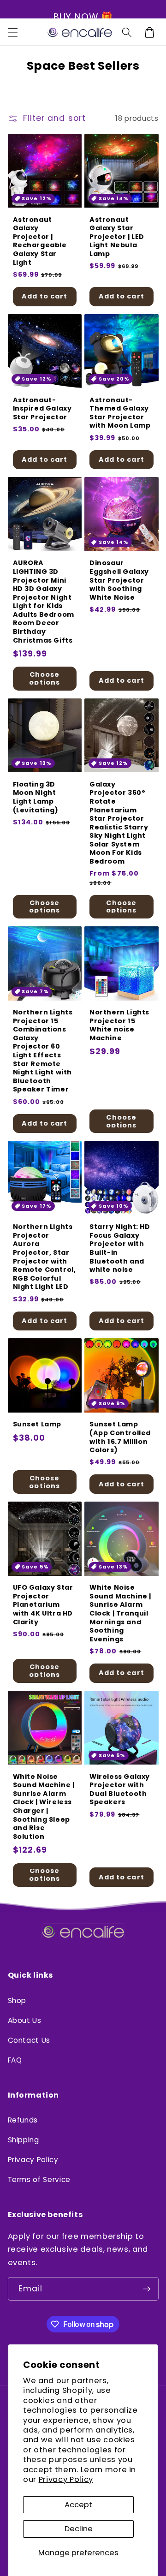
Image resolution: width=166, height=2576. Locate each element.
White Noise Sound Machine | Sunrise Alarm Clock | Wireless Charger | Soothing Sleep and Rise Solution (44, 1807)
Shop (17, 2001)
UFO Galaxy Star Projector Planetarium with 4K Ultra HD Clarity (43, 1605)
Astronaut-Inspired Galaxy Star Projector (42, 409)
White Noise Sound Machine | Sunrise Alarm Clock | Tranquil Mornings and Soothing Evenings (120, 1613)
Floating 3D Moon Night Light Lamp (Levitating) (36, 797)
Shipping (24, 2140)
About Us (25, 2020)
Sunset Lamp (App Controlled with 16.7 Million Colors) (120, 1437)
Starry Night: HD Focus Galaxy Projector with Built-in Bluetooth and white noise (120, 1248)
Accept (78, 2505)
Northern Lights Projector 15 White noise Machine (119, 1025)
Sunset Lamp (37, 1424)
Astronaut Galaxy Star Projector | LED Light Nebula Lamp (117, 237)
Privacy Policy (66, 2479)
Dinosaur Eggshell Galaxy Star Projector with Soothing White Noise (119, 580)
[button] (12, 32)
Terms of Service (39, 2179)
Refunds (23, 2120)
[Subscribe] (147, 2289)
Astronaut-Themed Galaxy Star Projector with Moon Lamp (120, 413)
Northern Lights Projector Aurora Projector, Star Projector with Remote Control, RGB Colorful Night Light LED (44, 1257)
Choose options (44, 678)
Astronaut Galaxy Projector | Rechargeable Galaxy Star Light (40, 241)
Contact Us (29, 2040)
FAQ (15, 2060)
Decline (79, 2529)
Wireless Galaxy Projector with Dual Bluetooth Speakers (120, 1789)
